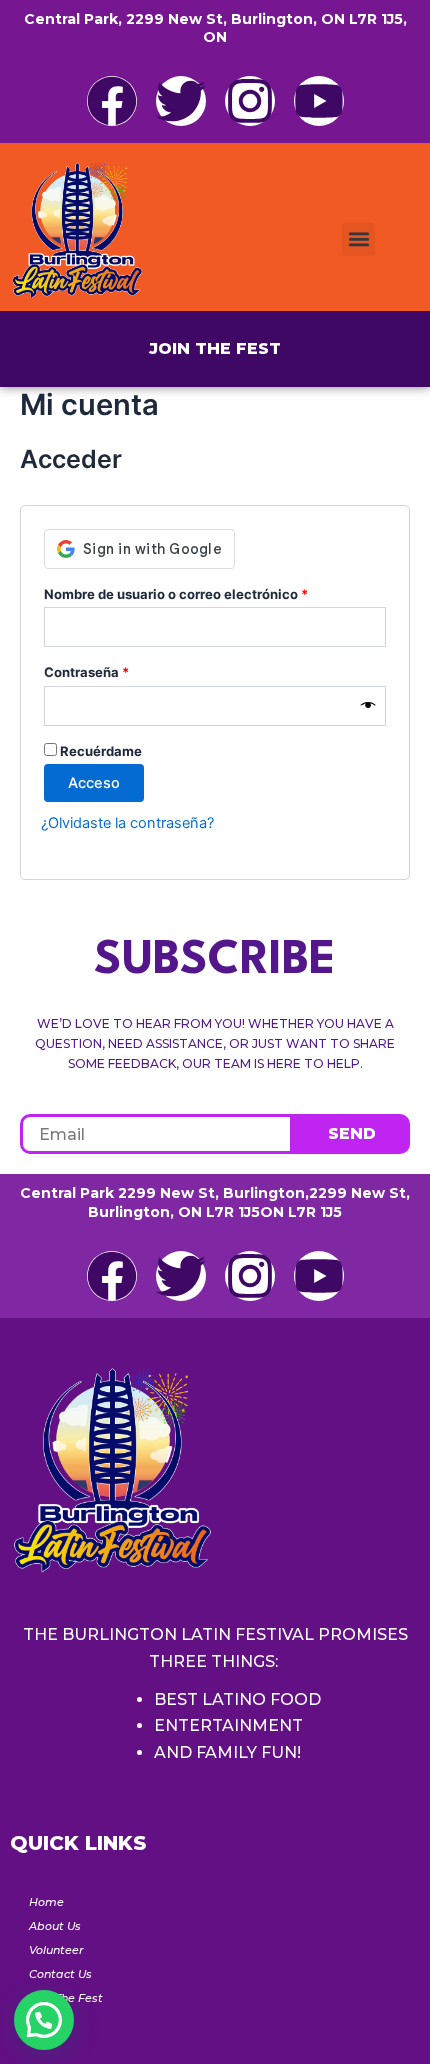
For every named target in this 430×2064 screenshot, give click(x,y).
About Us (55, 1926)
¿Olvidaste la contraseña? (127, 823)
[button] (358, 239)
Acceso (94, 783)
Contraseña (122, 669)
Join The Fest (66, 1998)
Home (46, 1902)
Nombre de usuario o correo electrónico (211, 591)
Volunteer (56, 1950)
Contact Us (60, 1974)
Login (45, 2022)
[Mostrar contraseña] (368, 706)
